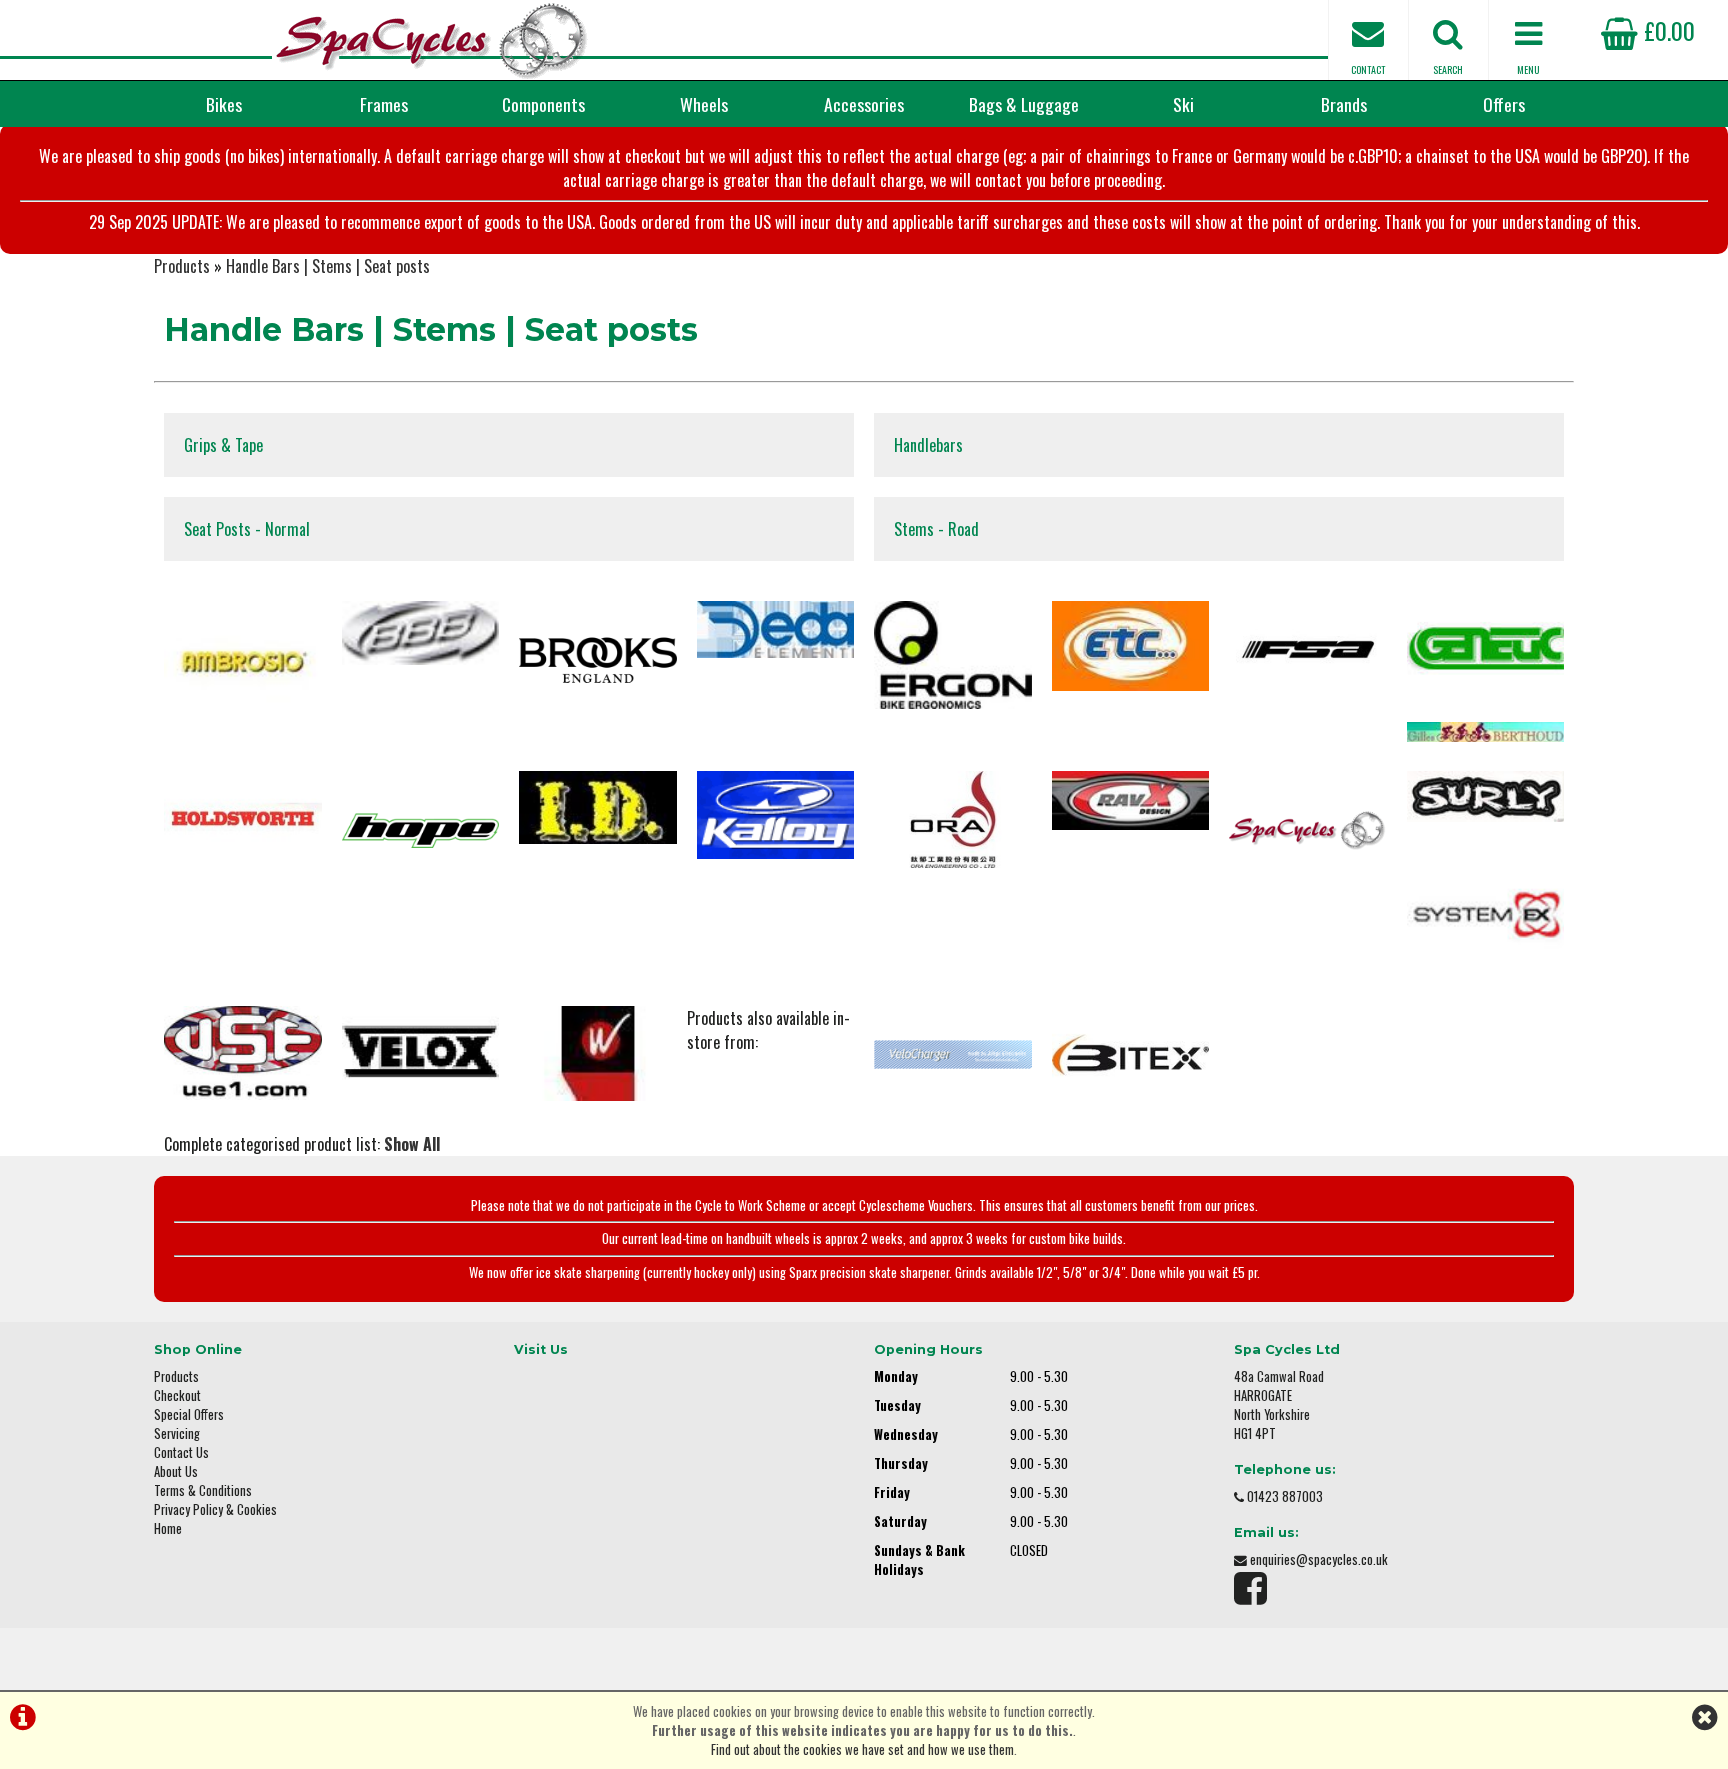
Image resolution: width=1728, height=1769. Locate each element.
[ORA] (953, 821)
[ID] (598, 809)
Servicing (177, 1433)
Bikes (224, 104)
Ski (1183, 104)
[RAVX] (1131, 802)
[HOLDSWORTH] (243, 821)
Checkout (177, 1395)
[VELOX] (421, 1054)
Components (543, 104)
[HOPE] (421, 832)
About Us (176, 1471)
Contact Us (181, 1452)
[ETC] (1131, 648)
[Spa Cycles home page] (432, 40)
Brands (1344, 104)
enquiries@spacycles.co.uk (1319, 1559)
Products (182, 266)
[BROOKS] (598, 662)
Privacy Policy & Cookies (215, 1509)
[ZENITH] (953, 1056)
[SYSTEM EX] (1486, 916)
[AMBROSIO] (243, 666)
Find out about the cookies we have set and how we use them (862, 1749)
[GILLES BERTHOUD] (1486, 735)
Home (168, 1528)
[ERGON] (953, 657)
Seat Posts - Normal (247, 529)
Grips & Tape (223, 445)
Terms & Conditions (203, 1490)
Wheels (704, 104)
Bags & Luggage (1024, 104)
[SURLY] (1486, 799)
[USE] (243, 1055)
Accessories (864, 104)
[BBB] (421, 635)
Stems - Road (936, 529)
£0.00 (1666, 30)
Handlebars (928, 445)
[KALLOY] (776, 817)
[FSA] (1308, 651)
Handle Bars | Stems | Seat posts (328, 266)
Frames (384, 104)
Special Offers (189, 1414)
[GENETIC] (1486, 649)
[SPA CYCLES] (1308, 832)
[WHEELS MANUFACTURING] (598, 1056)
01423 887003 (1285, 1496)
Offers (1504, 104)
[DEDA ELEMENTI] (776, 632)
